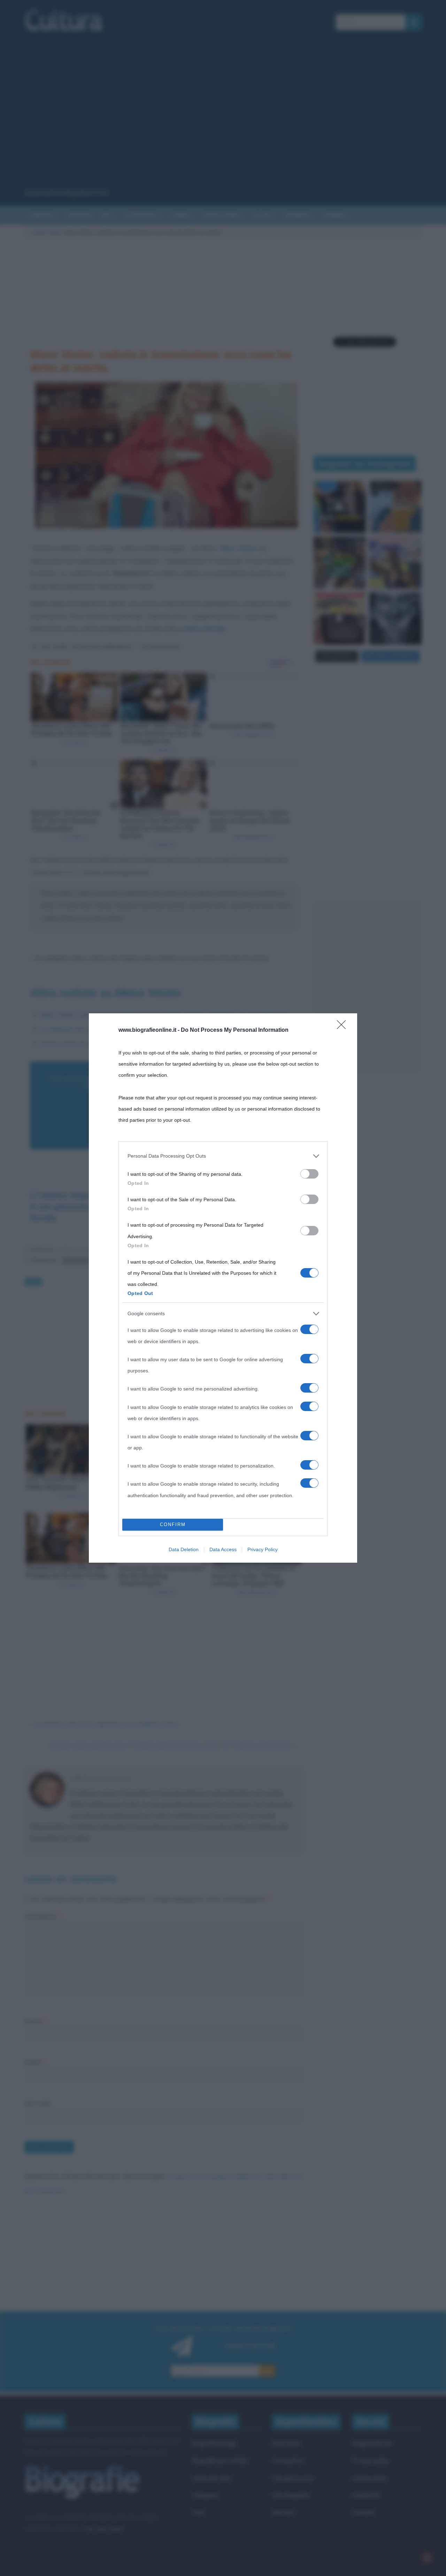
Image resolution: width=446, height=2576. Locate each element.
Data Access (223, 1549)
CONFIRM (173, 1525)
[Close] (344, 1027)
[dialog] (223, 1288)
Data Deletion (184, 1549)
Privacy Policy (263, 1549)
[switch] (309, 1174)
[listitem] (223, 1156)
